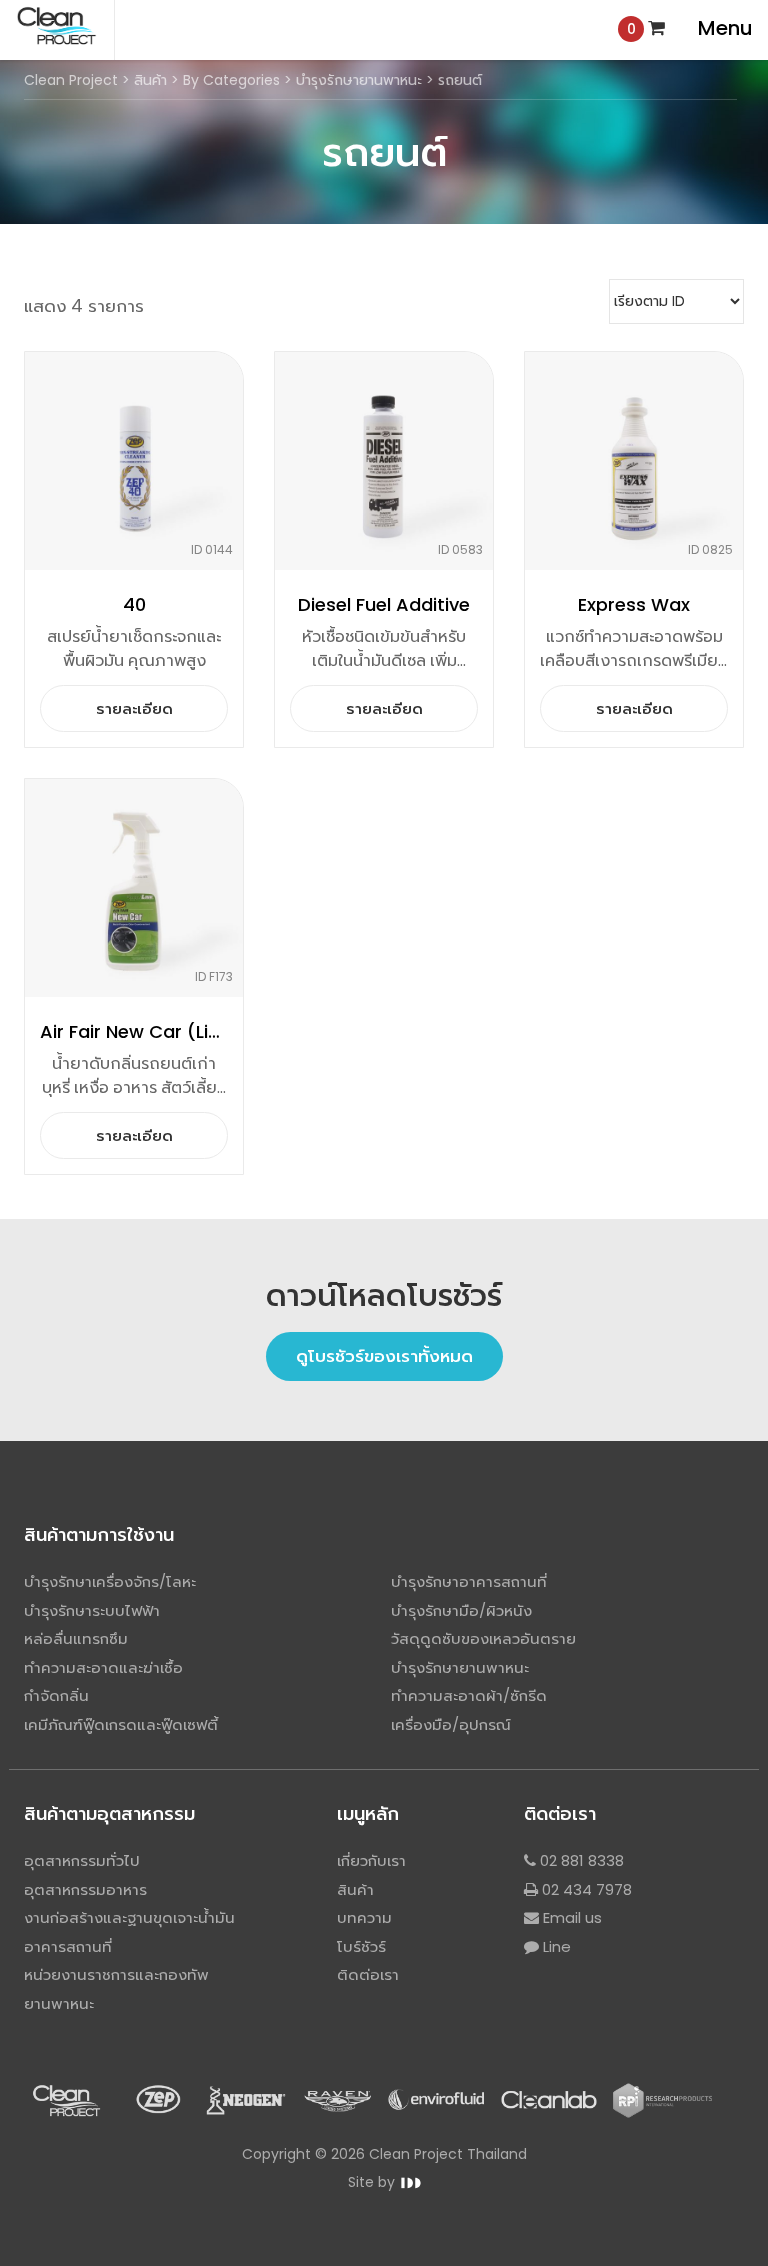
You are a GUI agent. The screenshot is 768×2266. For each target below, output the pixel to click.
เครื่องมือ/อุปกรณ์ (451, 1724)
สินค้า (355, 1889)
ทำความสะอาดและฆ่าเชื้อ (103, 1667)
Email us (570, 1917)
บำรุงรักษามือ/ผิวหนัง (461, 1610)
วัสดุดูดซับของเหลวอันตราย (483, 1638)
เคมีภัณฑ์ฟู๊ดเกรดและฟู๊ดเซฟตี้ (121, 1724)
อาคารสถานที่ (68, 1946)
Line (555, 1946)
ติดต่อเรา (368, 1974)
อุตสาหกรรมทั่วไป (82, 1860)
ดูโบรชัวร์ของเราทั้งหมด (384, 1356)
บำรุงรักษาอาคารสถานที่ (469, 1581)
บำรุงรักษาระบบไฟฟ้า (92, 1610)
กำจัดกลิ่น (56, 1695)
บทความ (364, 1917)
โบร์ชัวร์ (361, 1946)
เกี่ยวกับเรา (371, 1860)
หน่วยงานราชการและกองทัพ (116, 1974)
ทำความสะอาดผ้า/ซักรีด (469, 1695)
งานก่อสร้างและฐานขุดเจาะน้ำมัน (129, 1917)
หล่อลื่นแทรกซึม (76, 1638)
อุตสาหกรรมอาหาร (85, 1889)
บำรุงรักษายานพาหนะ (460, 1667)
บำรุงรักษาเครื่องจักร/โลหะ (110, 1581)
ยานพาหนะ (59, 2003)
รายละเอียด (134, 708)
